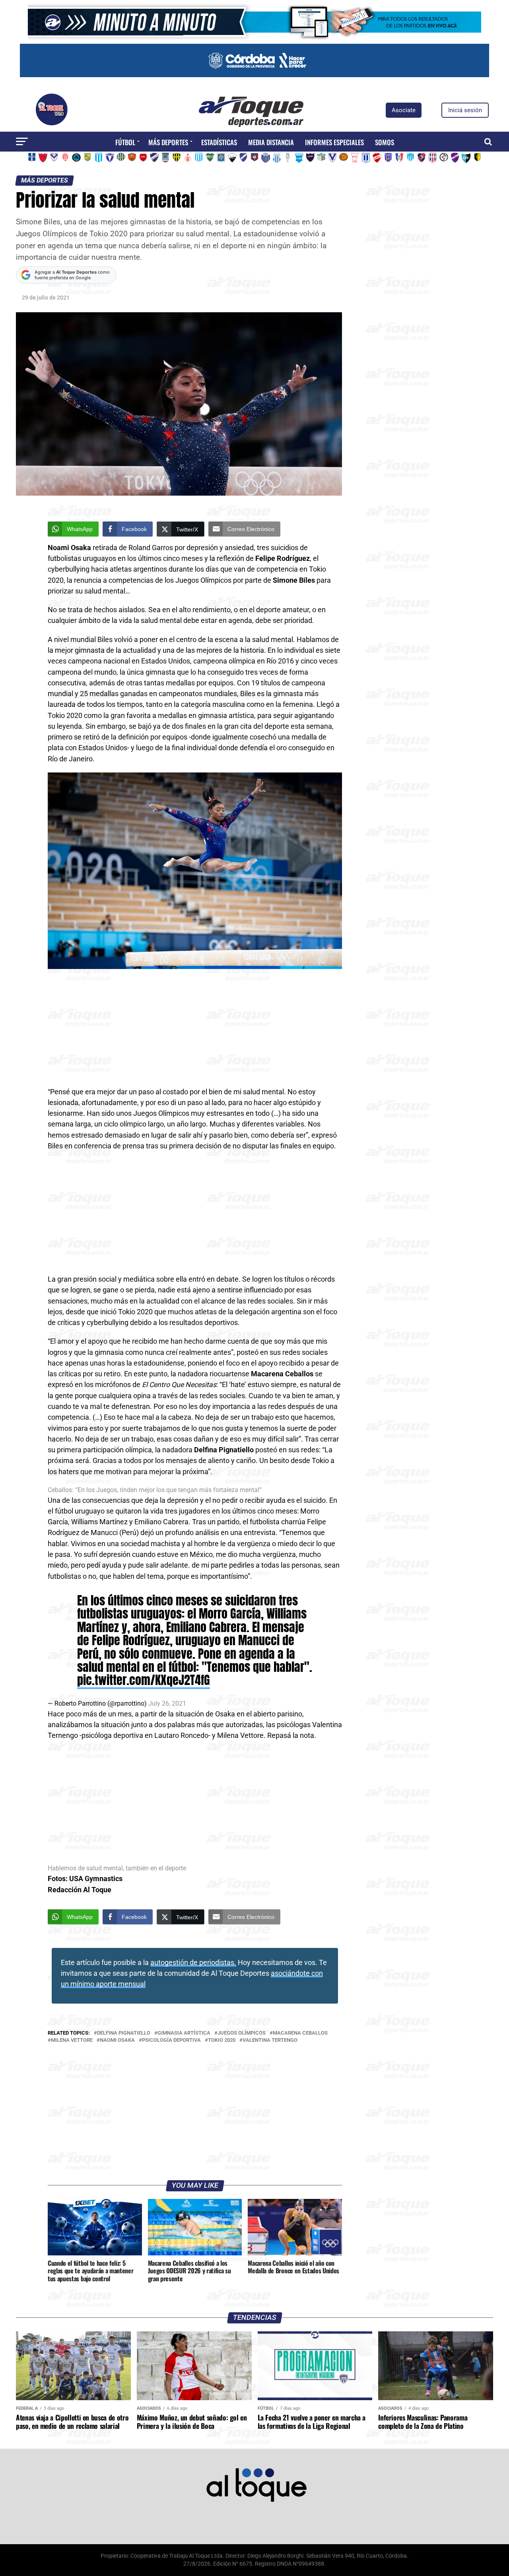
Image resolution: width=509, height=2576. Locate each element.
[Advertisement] (195, 1028)
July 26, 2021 (167, 1703)
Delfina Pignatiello (124, 2033)
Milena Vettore (72, 2040)
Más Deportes (168, 142)
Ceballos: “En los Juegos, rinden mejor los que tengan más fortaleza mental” (155, 1490)
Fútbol (125, 142)
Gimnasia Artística (184, 2033)
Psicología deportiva (171, 2040)
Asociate (404, 110)
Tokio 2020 (222, 2040)
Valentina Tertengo (270, 2040)
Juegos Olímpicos (242, 2033)
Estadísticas (219, 142)
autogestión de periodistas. (193, 1963)
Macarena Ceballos (300, 2033)
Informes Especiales (334, 142)
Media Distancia (271, 142)
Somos (385, 142)
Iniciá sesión (465, 110)
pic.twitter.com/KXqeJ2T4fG (144, 1680)
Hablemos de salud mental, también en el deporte (117, 1868)
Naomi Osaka (117, 2040)
